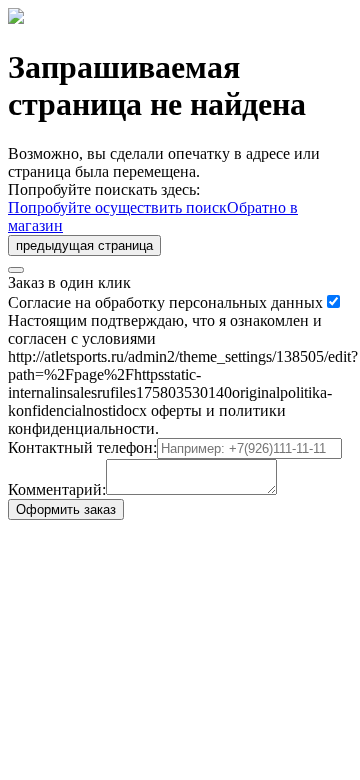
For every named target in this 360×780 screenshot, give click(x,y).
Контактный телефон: (82, 447)
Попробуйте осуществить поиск (117, 207)
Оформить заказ (66, 509)
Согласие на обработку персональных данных (165, 302)
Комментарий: (57, 489)
